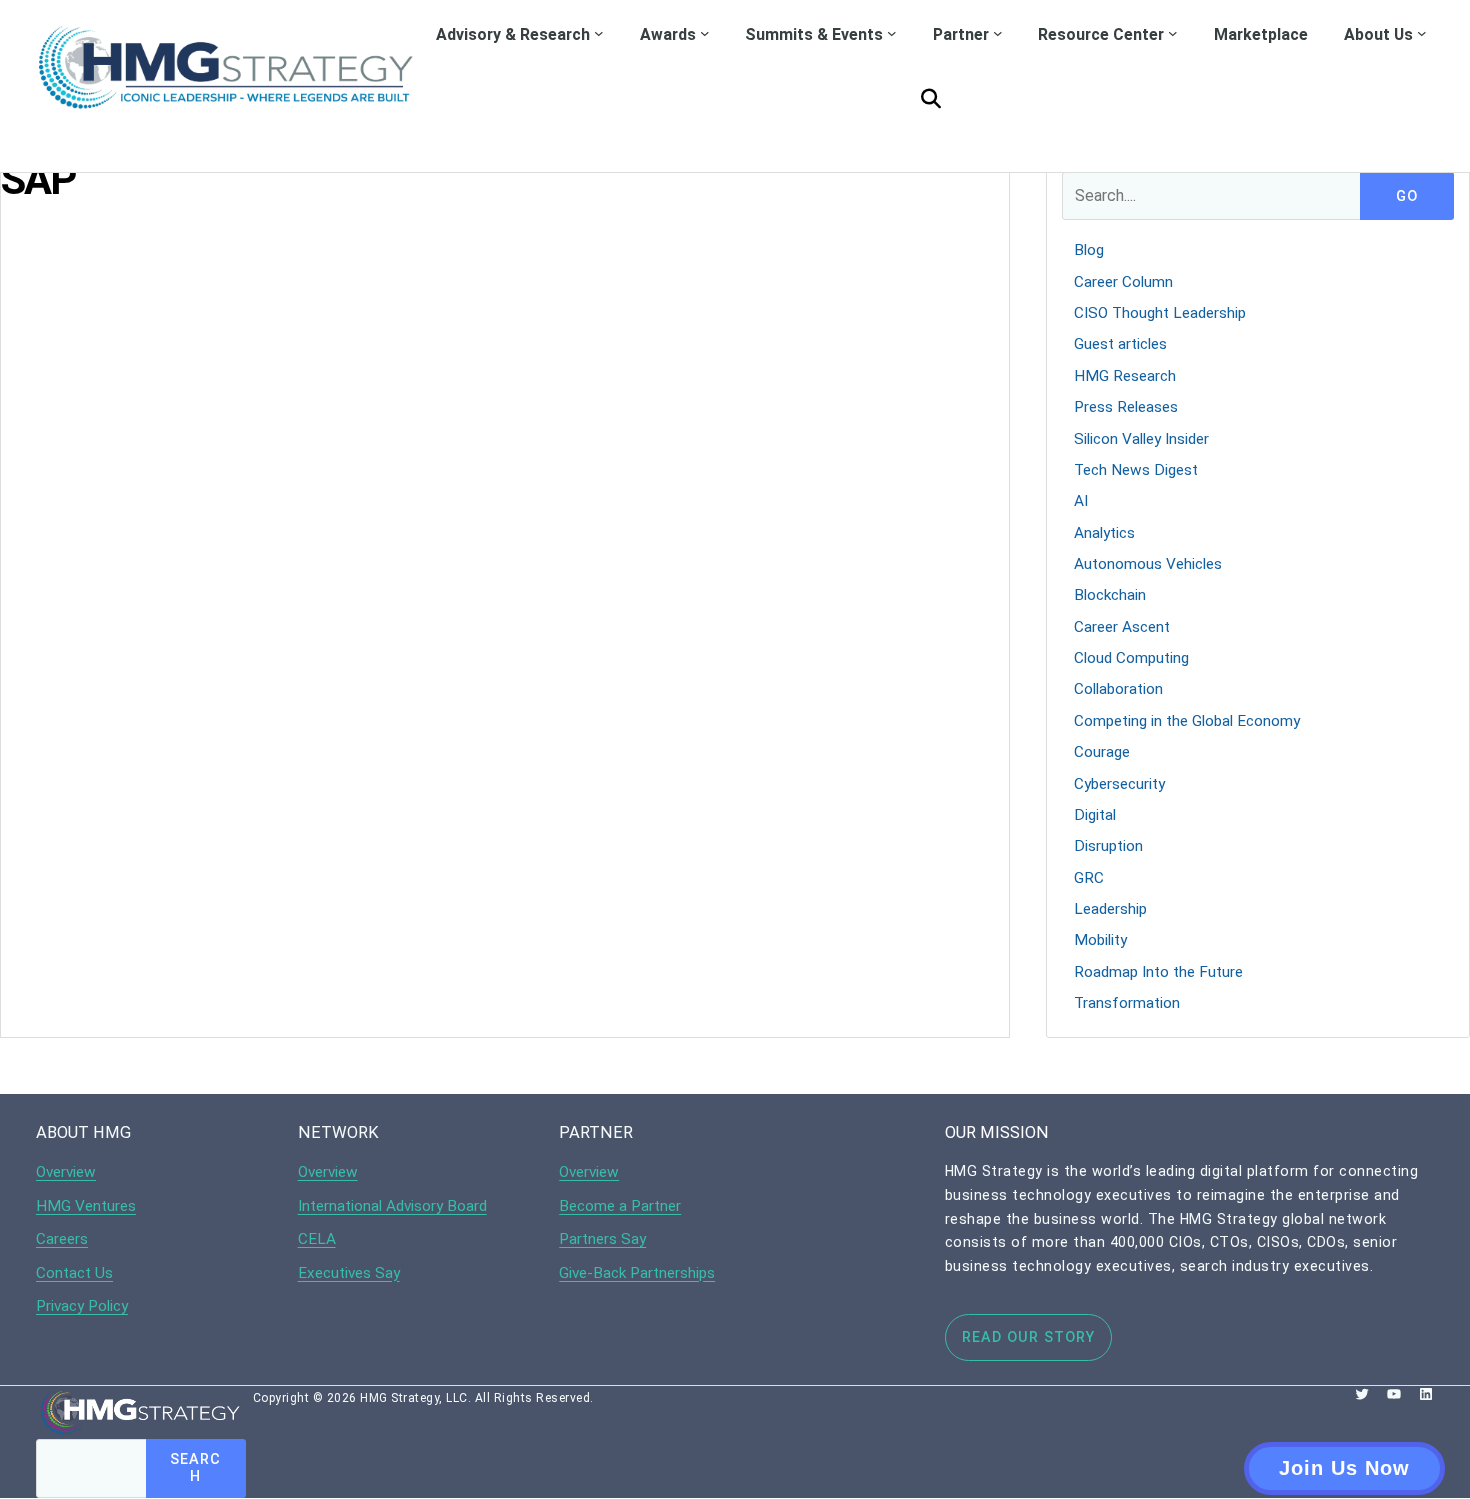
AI (1081, 501)
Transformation (1127, 1003)
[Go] (931, 99)
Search (195, 1468)
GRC (1089, 878)
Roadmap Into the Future (1158, 972)
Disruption (1108, 846)
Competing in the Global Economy (1187, 721)
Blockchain (1110, 595)
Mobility (1100, 940)
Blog (1089, 250)
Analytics (1104, 533)
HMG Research (1125, 376)
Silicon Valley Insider (1141, 439)
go (1407, 196)
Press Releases (1126, 407)
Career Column (1123, 282)
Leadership (1110, 909)
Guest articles (1120, 344)
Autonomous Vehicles (1148, 564)
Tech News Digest (1136, 470)
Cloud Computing (1131, 658)
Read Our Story (1028, 1337)
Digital (1095, 815)
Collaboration (1118, 689)
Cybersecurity (1119, 784)
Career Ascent (1122, 627)
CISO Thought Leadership (1160, 313)
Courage (1102, 752)
